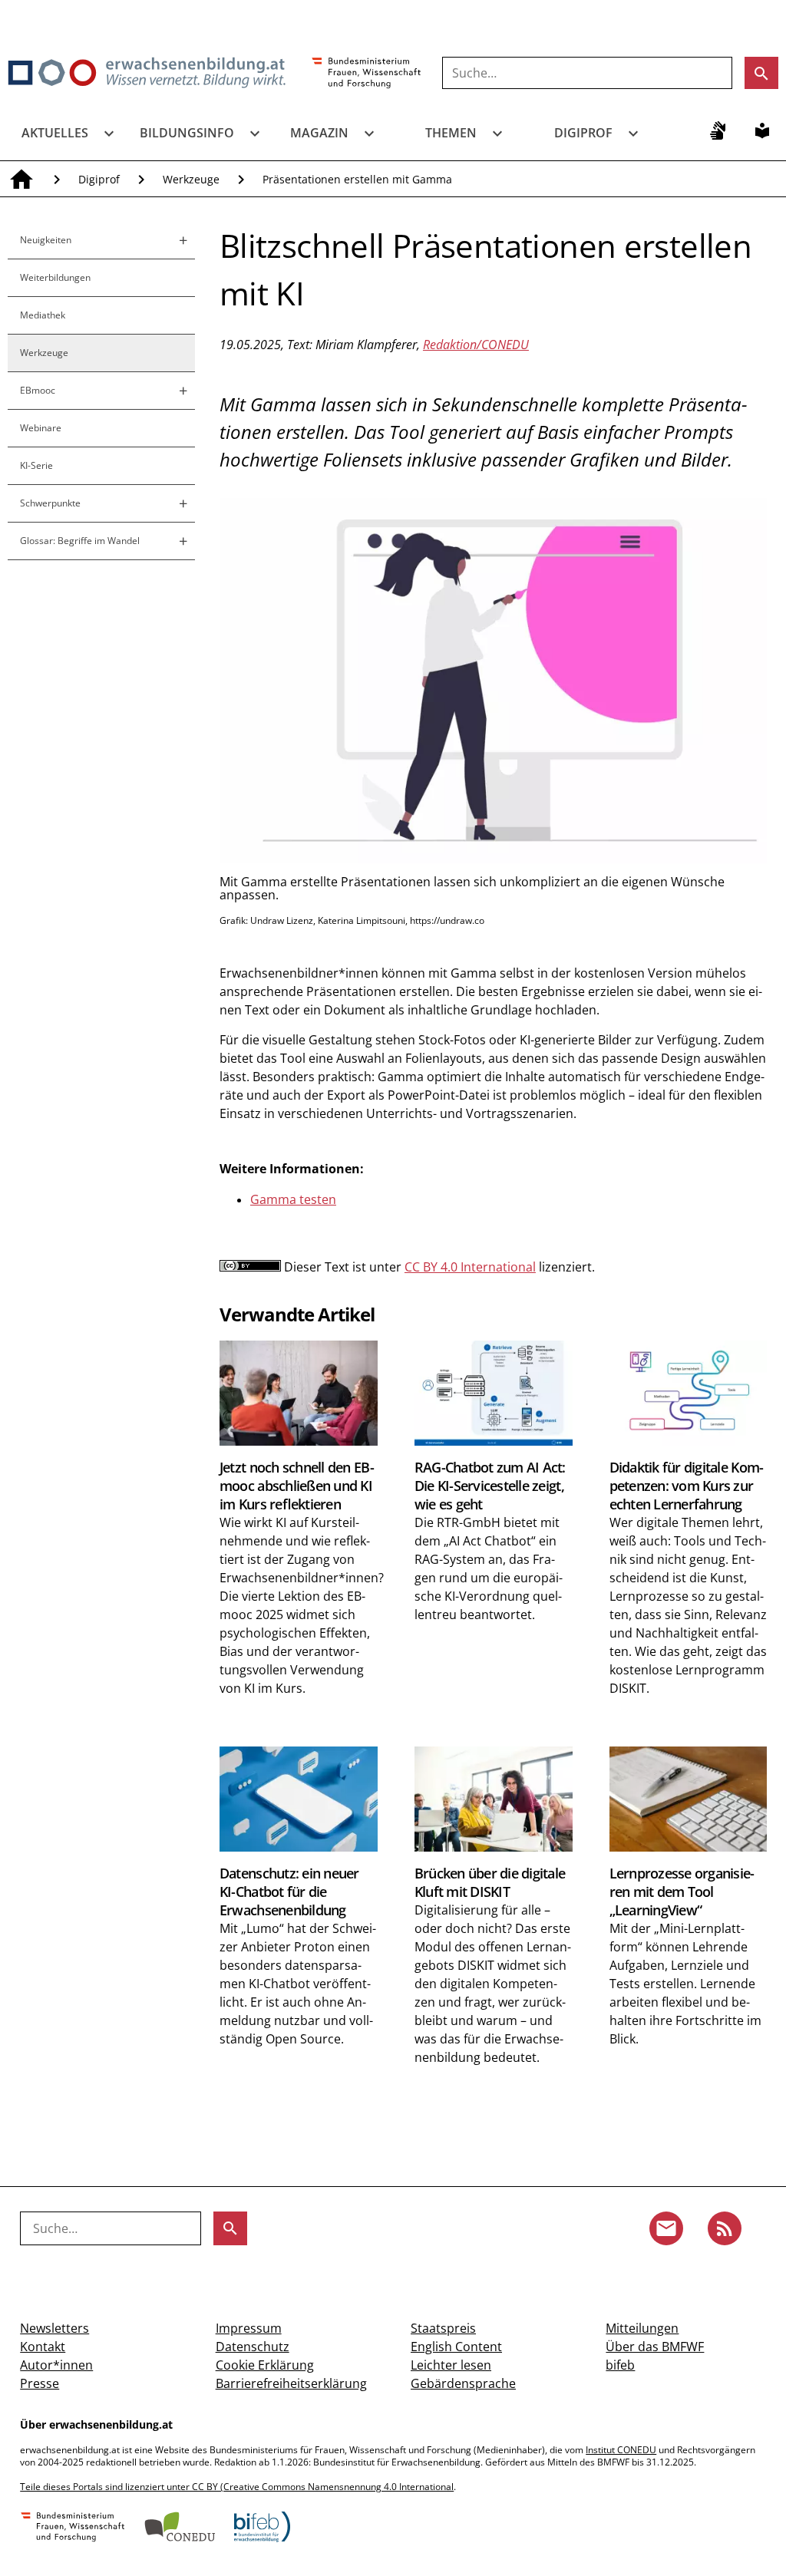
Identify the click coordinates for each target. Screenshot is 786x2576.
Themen (451, 133)
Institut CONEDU (621, 2450)
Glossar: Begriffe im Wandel (80, 541)
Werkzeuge (191, 179)
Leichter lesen (451, 2365)
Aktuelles (55, 133)
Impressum (249, 2328)
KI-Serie (36, 465)
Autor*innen (56, 2365)
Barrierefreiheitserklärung (291, 2383)
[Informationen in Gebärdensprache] (718, 130)
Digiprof (583, 133)
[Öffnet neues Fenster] (367, 74)
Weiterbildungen (55, 277)
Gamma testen (293, 1199)
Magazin (319, 133)
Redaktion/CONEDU (476, 345)
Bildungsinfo (187, 133)
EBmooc (38, 390)
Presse (40, 2383)
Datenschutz (253, 2347)
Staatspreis (443, 2328)
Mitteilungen (642, 2328)
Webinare (41, 428)
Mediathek (43, 315)
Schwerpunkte (50, 503)
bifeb (620, 2365)
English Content (456, 2347)
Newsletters (54, 2328)
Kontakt (43, 2347)
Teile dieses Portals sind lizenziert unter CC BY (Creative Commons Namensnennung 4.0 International (237, 2487)
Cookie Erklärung (265, 2365)
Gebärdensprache (463, 2383)
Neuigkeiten (46, 240)
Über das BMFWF (655, 2347)
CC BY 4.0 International (470, 1267)
